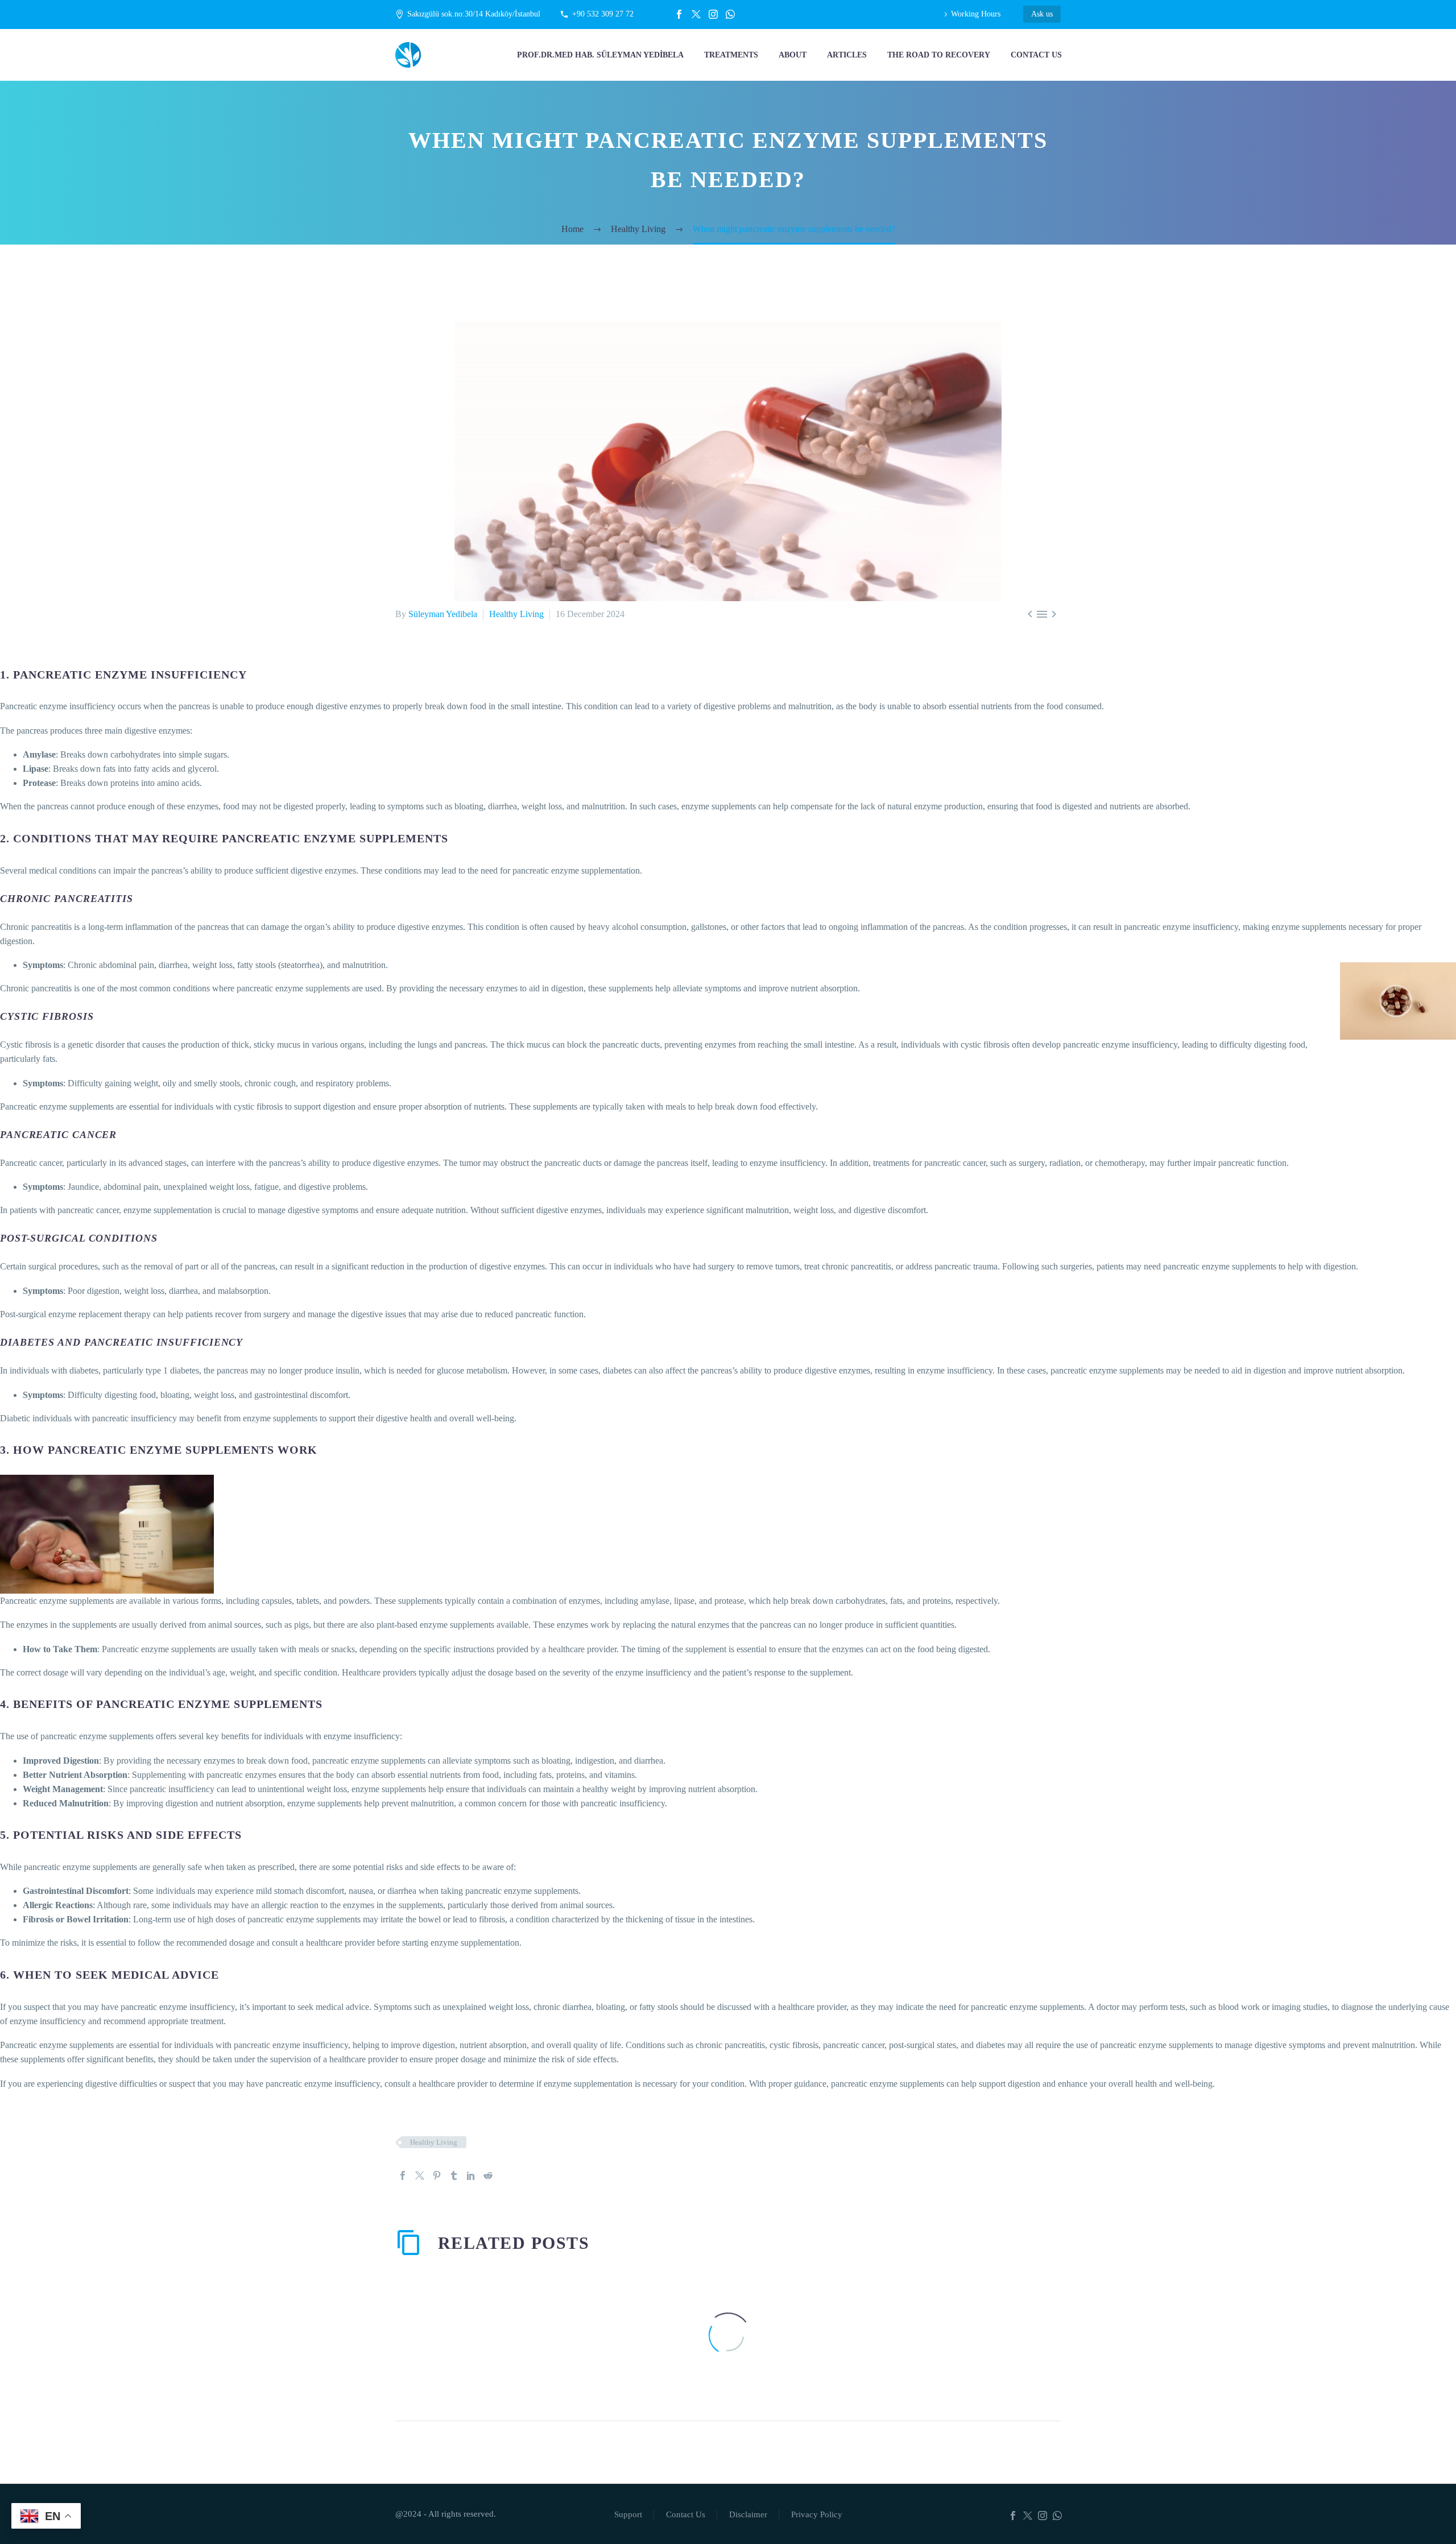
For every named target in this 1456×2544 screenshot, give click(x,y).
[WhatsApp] (730, 14)
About (793, 55)
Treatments (731, 55)
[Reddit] (488, 2175)
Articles (847, 55)
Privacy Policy (817, 2515)
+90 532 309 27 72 (603, 14)
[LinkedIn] (471, 2175)
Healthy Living (516, 614)
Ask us (1042, 14)
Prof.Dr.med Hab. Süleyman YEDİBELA (600, 55)
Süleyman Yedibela (443, 614)
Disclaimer (748, 2515)
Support (628, 2515)
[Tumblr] (454, 2175)
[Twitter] (696, 14)
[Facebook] (679, 14)
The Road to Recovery (939, 55)
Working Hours (976, 14)
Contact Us (1036, 55)
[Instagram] (713, 14)
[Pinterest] (437, 2175)
